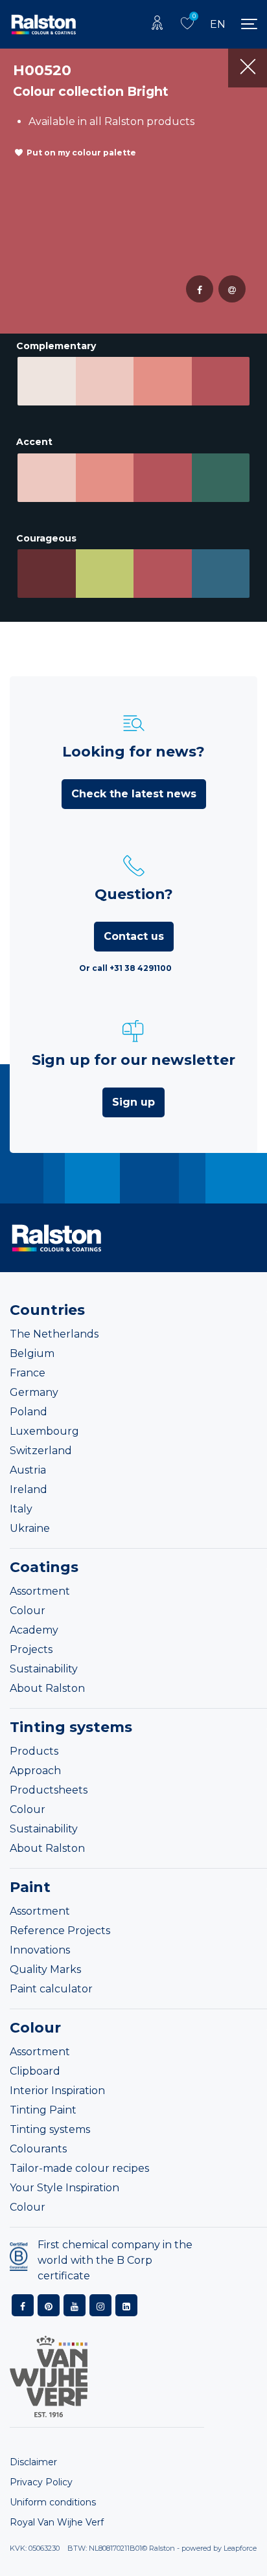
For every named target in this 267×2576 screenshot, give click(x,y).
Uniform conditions (53, 2502)
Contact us (134, 936)
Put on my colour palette (81, 153)
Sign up (133, 1102)
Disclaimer (33, 2462)
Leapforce (240, 2548)
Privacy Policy (41, 2482)
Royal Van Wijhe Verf (57, 2522)
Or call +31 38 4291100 (125, 968)
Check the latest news (134, 794)
